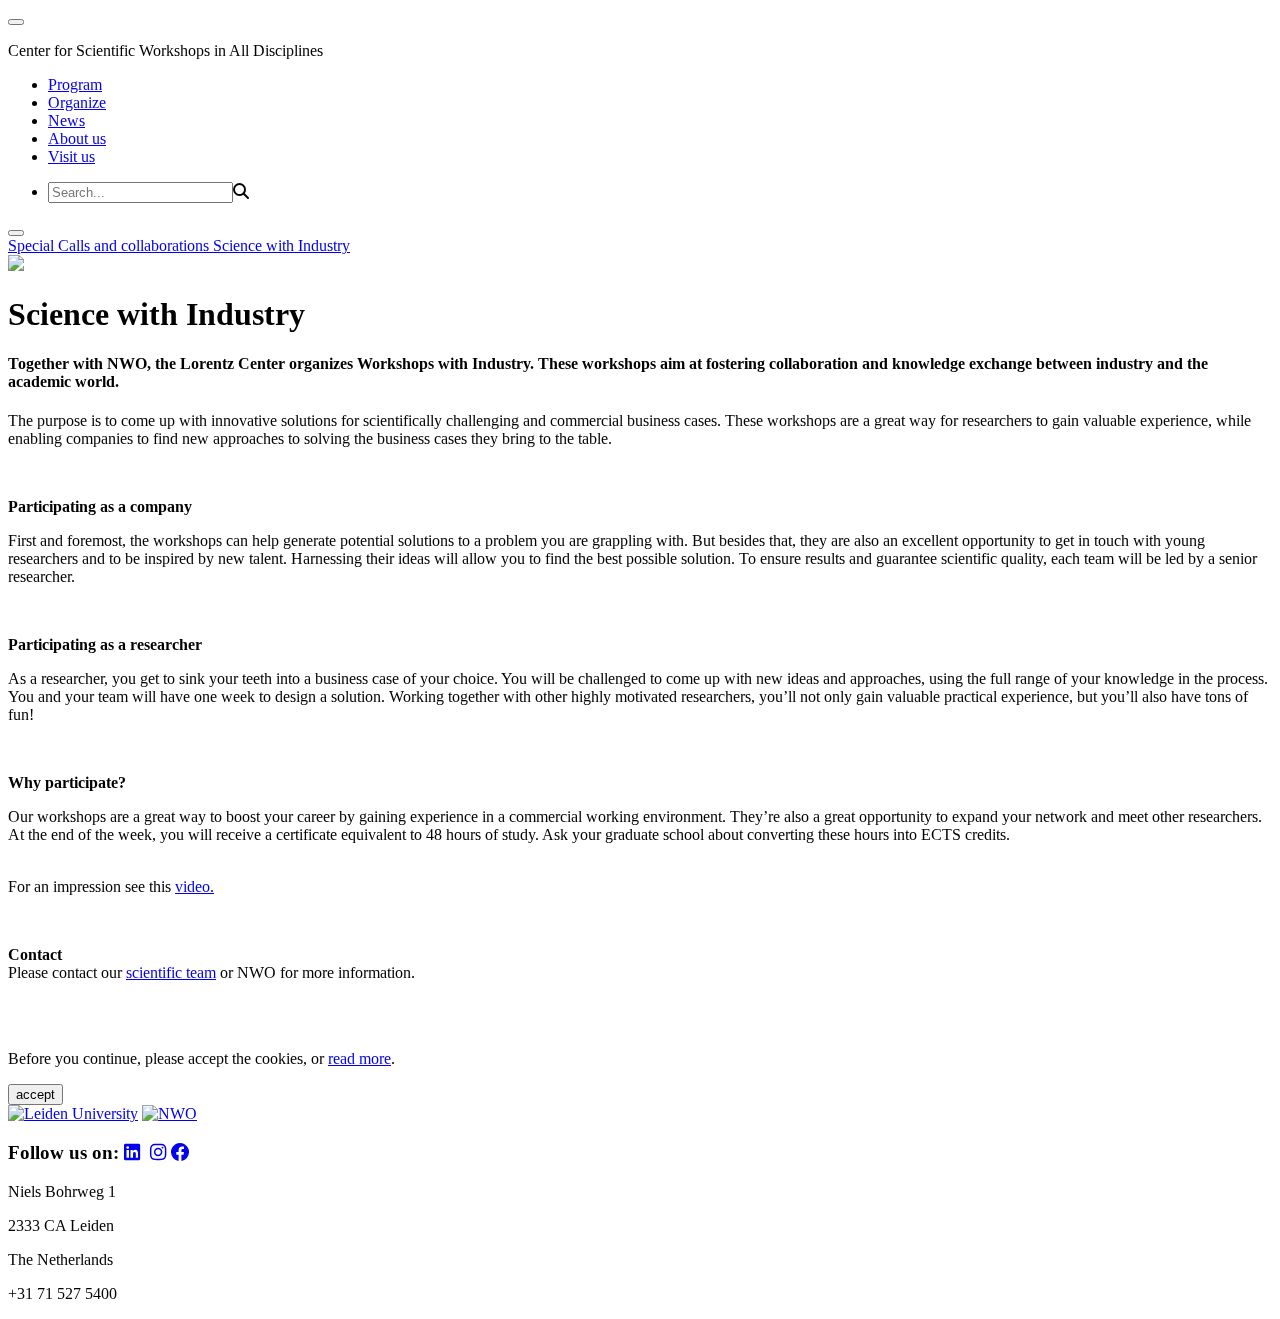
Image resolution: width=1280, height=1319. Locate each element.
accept (35, 1094)
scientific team (171, 972)
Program (75, 84)
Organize (77, 102)
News (66, 120)
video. (194, 886)
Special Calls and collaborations (110, 245)
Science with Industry (281, 245)
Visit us (71, 156)
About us (77, 138)
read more (359, 1058)
